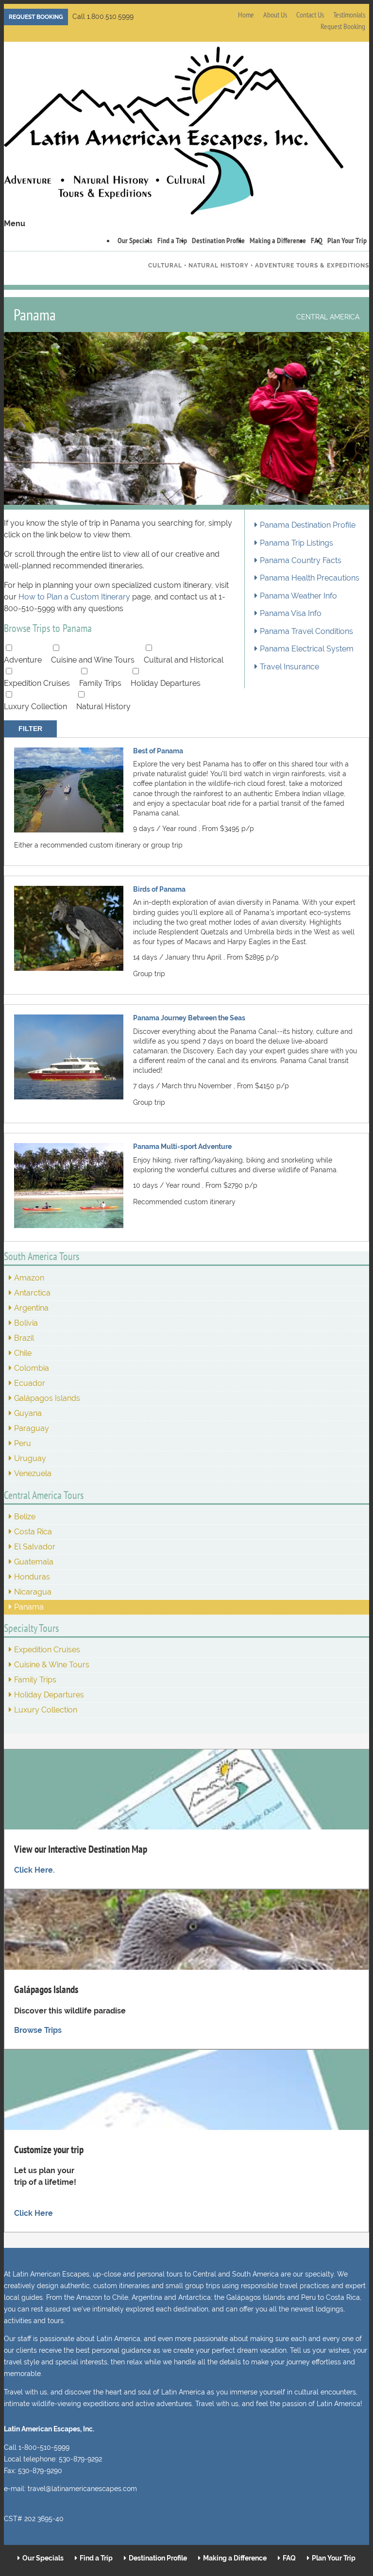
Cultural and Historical (184, 660)
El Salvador (35, 1547)
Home (246, 15)
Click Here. (34, 1870)
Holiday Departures (166, 683)
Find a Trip (172, 240)
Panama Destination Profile (308, 525)
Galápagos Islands (47, 1398)
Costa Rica (33, 1532)
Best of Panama (158, 751)
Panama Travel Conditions (306, 632)
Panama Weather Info (298, 596)
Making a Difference (278, 240)
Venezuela (33, 1473)
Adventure (23, 660)
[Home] (174, 132)
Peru (23, 1443)
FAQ (289, 2558)
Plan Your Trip (347, 240)
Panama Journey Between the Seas (189, 1018)
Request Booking (36, 17)
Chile (23, 1353)
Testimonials (349, 15)
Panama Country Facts (301, 561)
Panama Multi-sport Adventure (182, 1146)
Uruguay (30, 1458)
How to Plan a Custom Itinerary (75, 597)
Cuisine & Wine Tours (52, 1665)
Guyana (28, 1413)
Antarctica (32, 1293)
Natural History (103, 706)
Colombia (32, 1368)
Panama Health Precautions (310, 578)
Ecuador (30, 1383)
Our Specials (135, 240)
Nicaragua (33, 1592)
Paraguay (32, 1428)
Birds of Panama (159, 889)
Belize (25, 1517)
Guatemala (34, 1562)
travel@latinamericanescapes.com (82, 2489)
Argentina (31, 1308)
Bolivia (26, 1323)
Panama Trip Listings (297, 543)
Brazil (24, 1338)
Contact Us (310, 15)
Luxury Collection (35, 706)
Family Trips (100, 683)
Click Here (34, 2213)
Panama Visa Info (291, 614)
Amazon (29, 1278)
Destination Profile (218, 240)
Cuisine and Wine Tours (93, 660)
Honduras (32, 1577)
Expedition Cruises (37, 683)
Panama (29, 1607)
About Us (275, 15)
